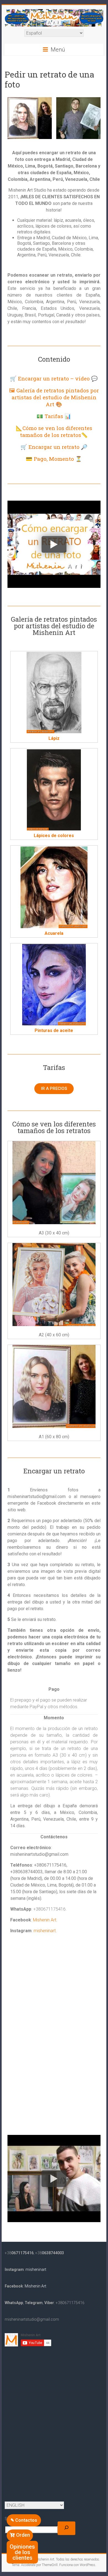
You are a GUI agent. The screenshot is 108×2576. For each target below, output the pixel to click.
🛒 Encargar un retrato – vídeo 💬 (54, 378)
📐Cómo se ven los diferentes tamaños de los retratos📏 (54, 431)
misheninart (45, 1931)
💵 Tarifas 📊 (54, 416)
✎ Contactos (24, 2520)
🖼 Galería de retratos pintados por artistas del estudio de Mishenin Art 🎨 (54, 397)
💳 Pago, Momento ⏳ (54, 459)
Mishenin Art (45, 1920)
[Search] (66, 2528)
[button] (24, 2520)
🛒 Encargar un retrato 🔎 (54, 447)
